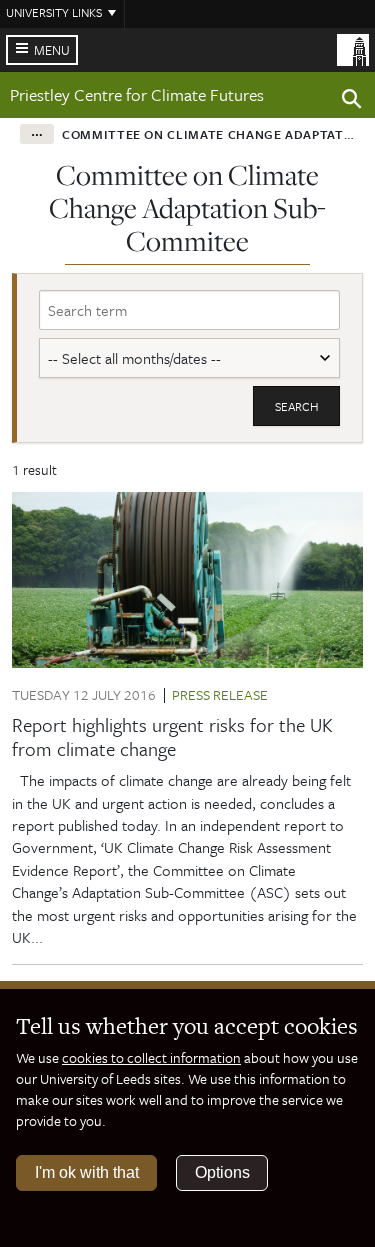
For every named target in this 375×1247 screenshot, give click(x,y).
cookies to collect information (151, 1057)
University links (54, 12)
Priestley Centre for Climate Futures (137, 94)
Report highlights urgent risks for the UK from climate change (172, 736)
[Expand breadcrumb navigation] (37, 134)
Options (222, 1172)
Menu (52, 50)
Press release (220, 694)
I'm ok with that (87, 1172)
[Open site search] (352, 102)
